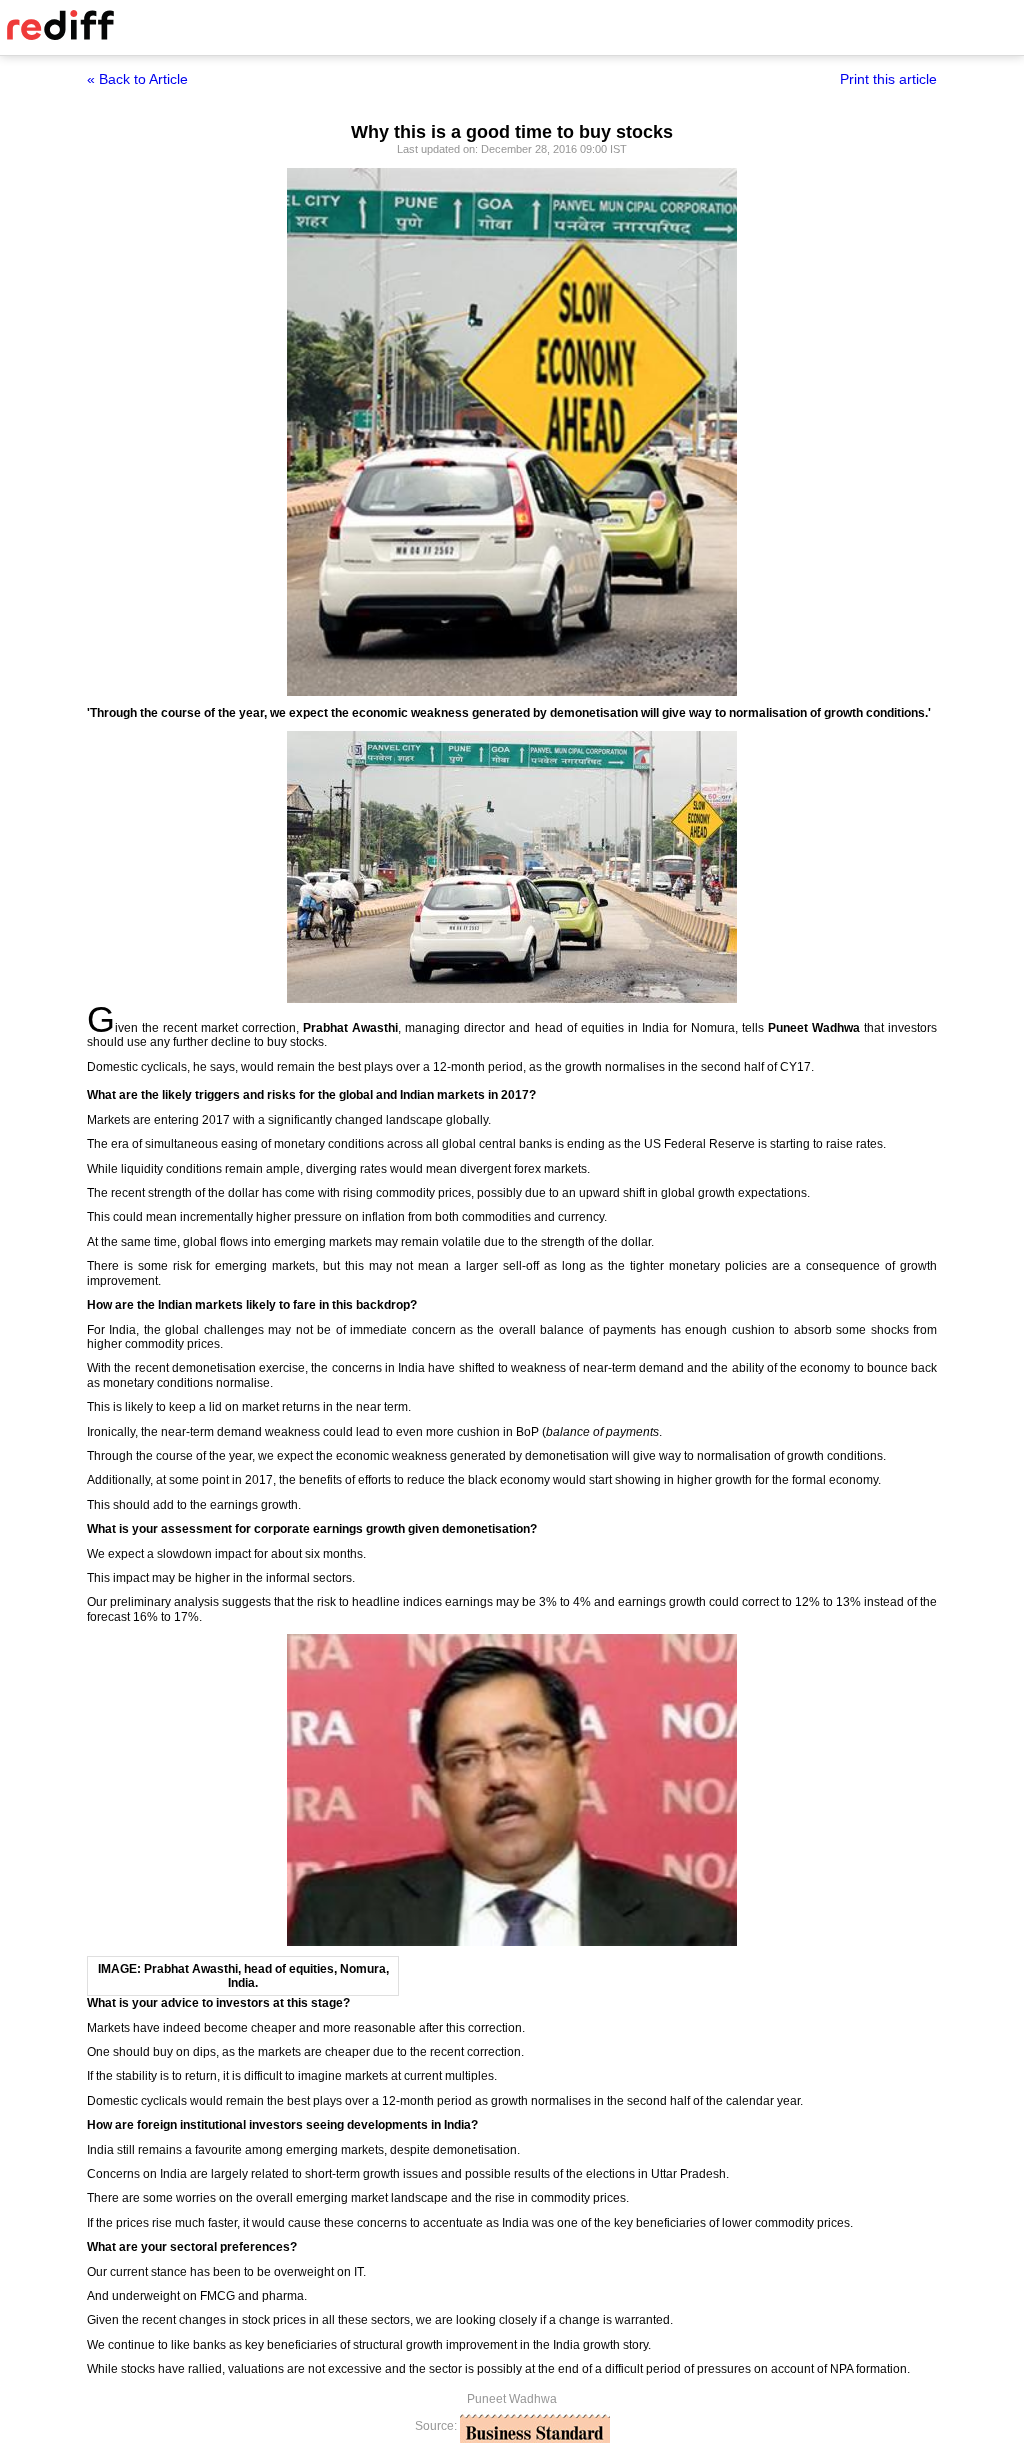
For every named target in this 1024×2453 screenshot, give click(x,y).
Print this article (888, 79)
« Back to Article (137, 79)
